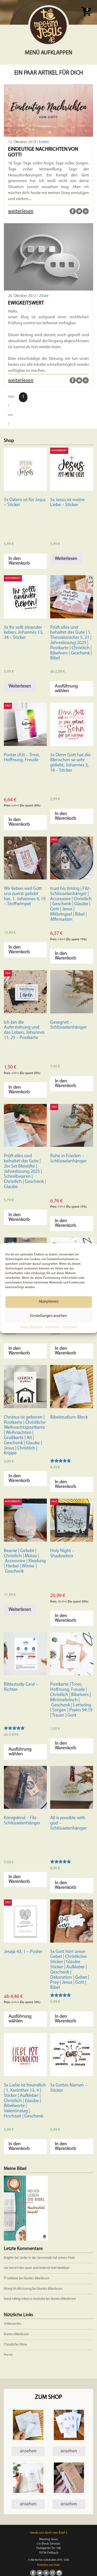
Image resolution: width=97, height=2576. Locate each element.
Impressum (52, 1327)
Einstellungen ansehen (49, 1316)
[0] (86, 18)
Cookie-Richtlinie (31, 1327)
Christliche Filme (16, 2345)
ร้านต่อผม (11, 2278)
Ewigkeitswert (26, 303)
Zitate (44, 296)
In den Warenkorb (19, 561)
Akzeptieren (48, 1302)
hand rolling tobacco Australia (24, 2299)
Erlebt (44, 142)
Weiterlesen (66, 559)
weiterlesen (21, 211)
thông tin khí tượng (18, 2289)
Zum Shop (48, 2397)
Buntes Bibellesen (37, 2278)
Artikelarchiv (13, 2324)
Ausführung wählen (66, 689)
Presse (8, 2355)
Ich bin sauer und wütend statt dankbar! (42, 2268)
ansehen (28, 2451)
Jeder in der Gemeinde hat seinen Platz (47, 2258)
